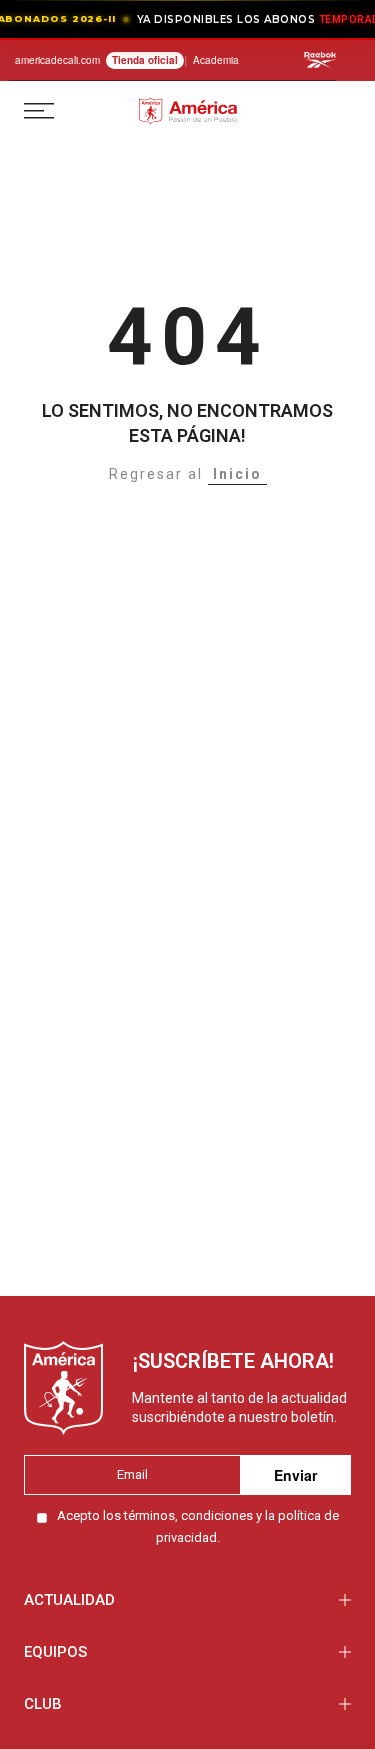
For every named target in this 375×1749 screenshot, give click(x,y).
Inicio (237, 474)
